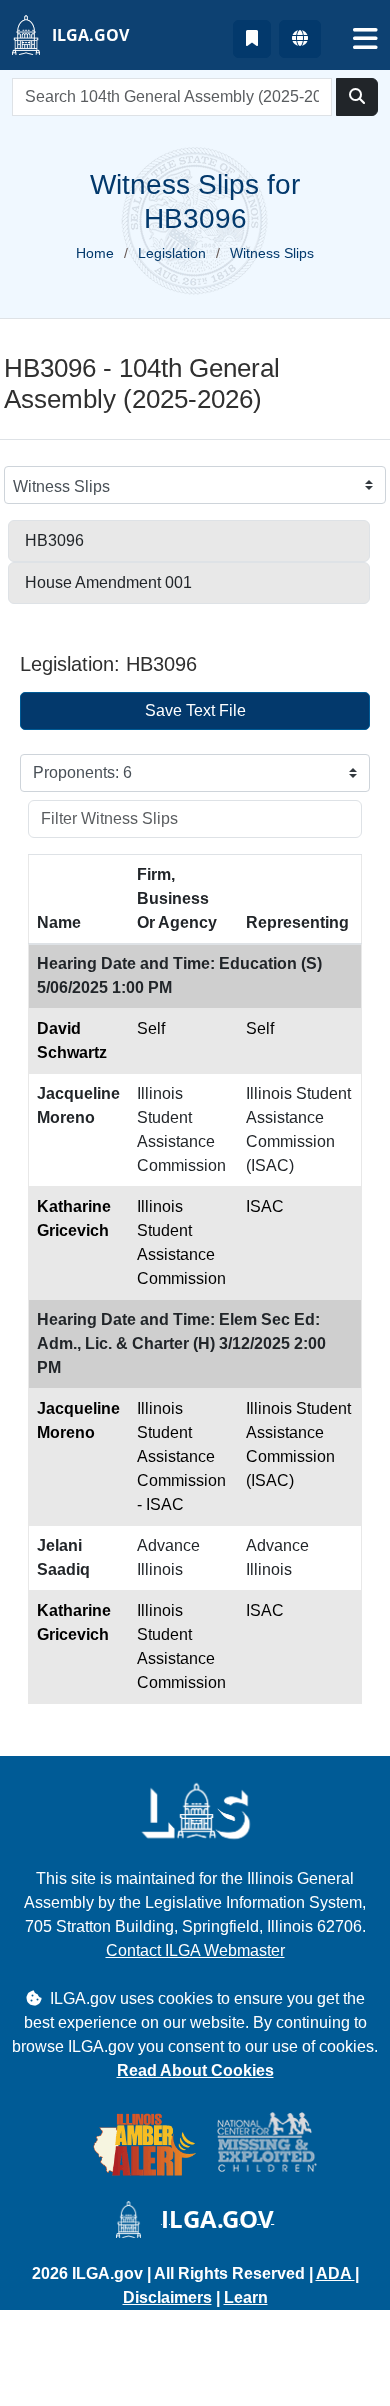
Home (95, 253)
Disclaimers (167, 2297)
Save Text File (195, 710)
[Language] (300, 39)
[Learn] (252, 39)
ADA (335, 2273)
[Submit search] (357, 97)
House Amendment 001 (108, 582)
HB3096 (54, 540)
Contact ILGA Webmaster (195, 1950)
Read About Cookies (195, 2070)
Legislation (172, 253)
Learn (246, 2297)
